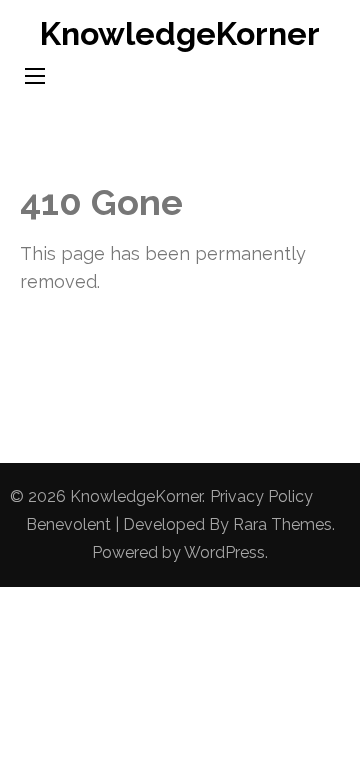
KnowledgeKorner (180, 33)
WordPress (224, 552)
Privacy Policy (261, 496)
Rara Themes (282, 524)
